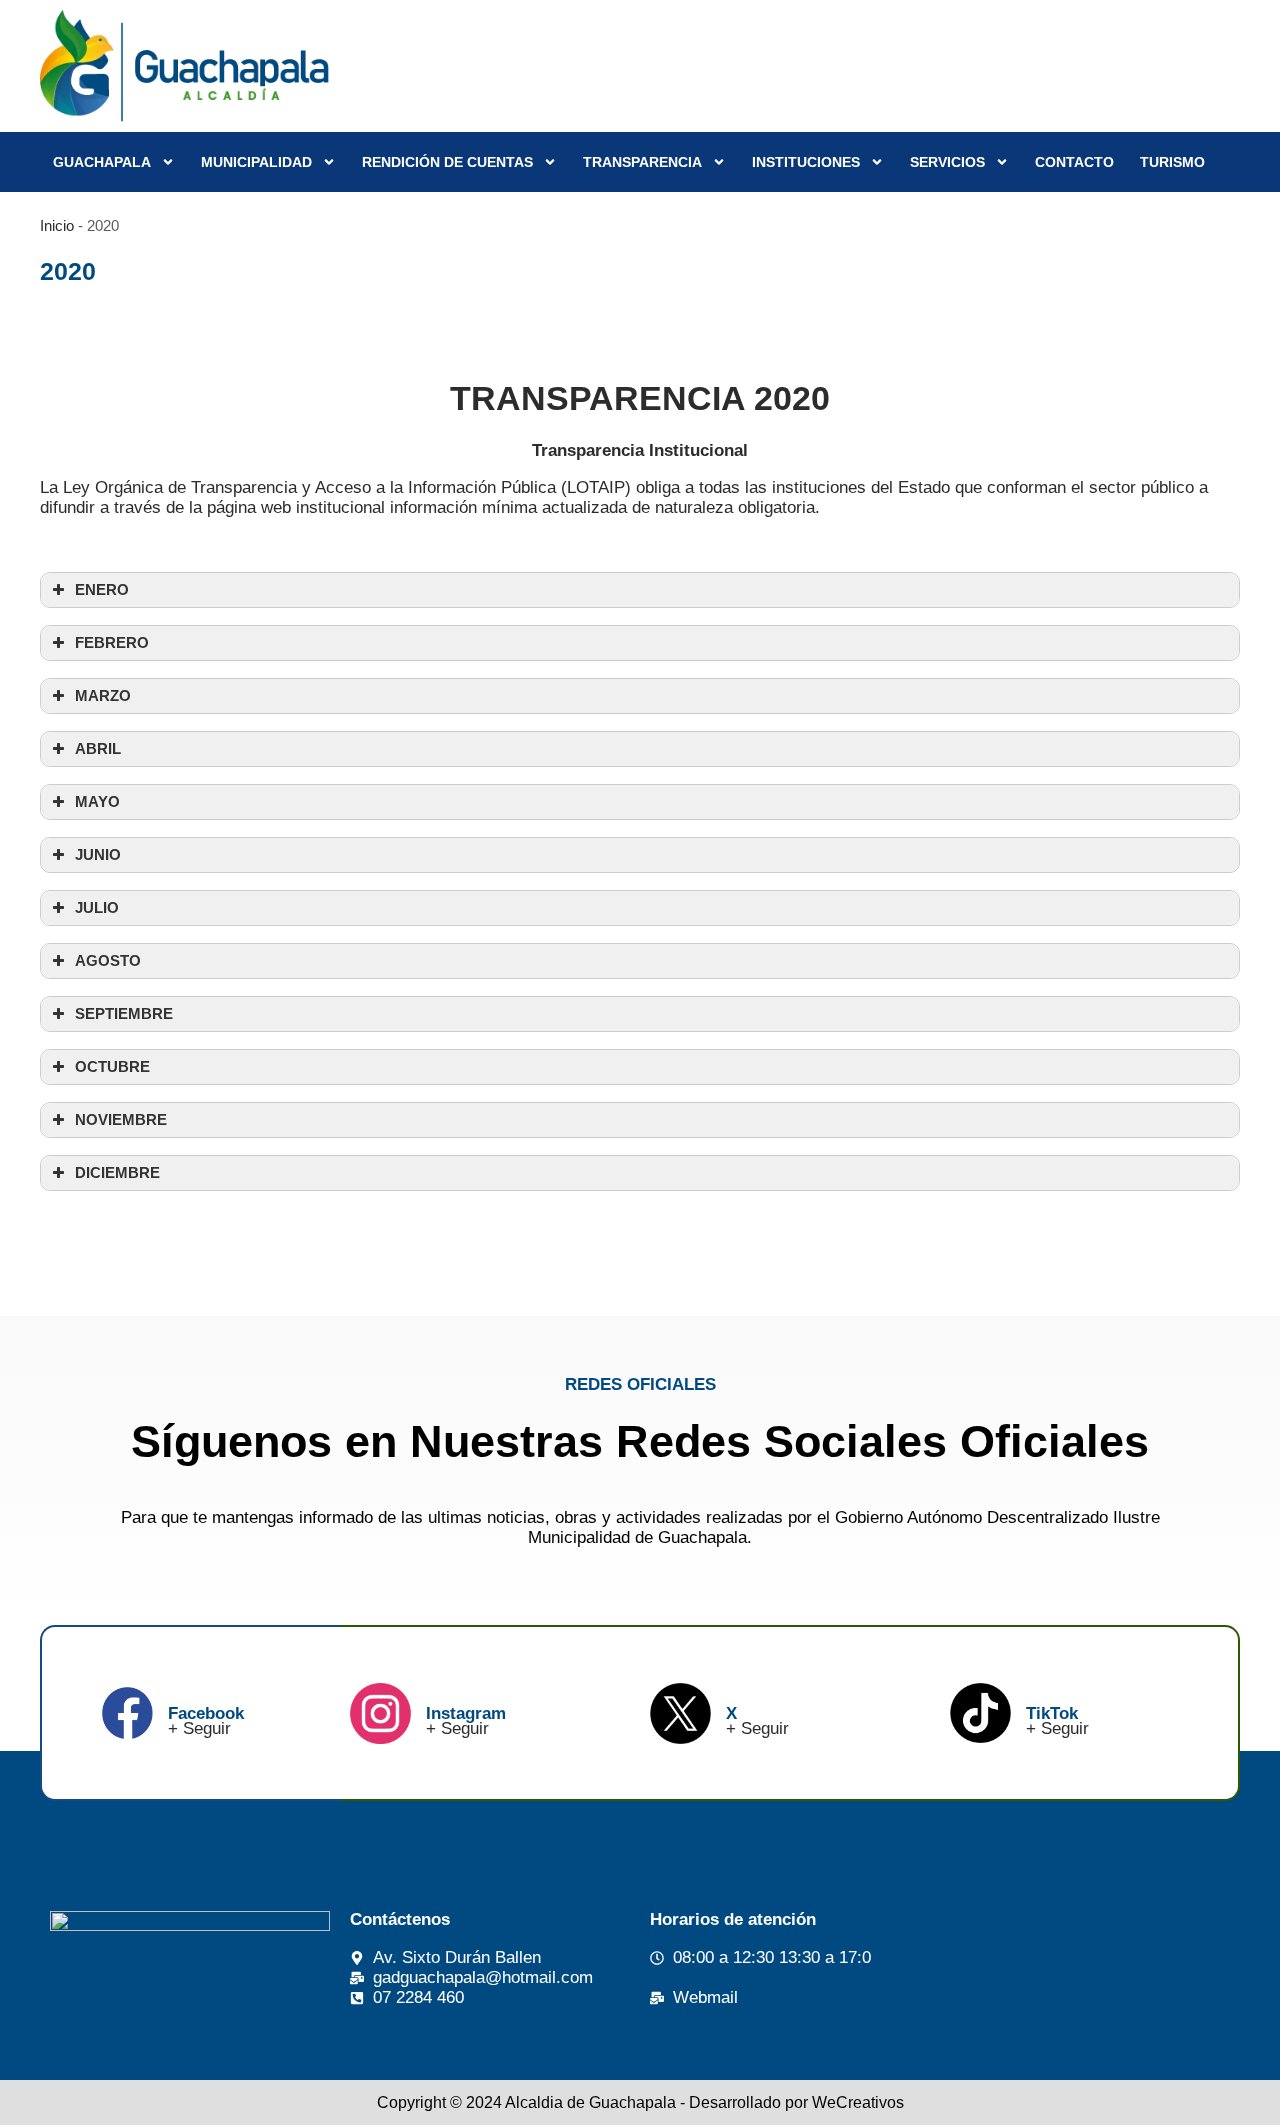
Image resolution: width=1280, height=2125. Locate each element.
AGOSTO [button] (108, 960)
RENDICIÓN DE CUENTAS (447, 162)
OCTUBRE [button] (112, 1066)
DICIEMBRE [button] (117, 1172)
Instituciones (806, 162)
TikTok (1052, 1713)
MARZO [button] (103, 695)
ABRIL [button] (98, 748)
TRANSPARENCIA (642, 162)
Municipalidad (256, 162)
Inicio (57, 225)
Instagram (466, 1713)
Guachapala (102, 162)
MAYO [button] (97, 801)
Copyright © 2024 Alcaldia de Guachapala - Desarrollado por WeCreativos (640, 2102)
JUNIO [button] (98, 854)
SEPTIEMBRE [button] (124, 1013)
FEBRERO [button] (112, 642)
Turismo (1172, 162)
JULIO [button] (97, 907)
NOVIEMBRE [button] (121, 1119)
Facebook (206, 1713)
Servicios (947, 162)
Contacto (1074, 162)
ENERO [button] (102, 589)
